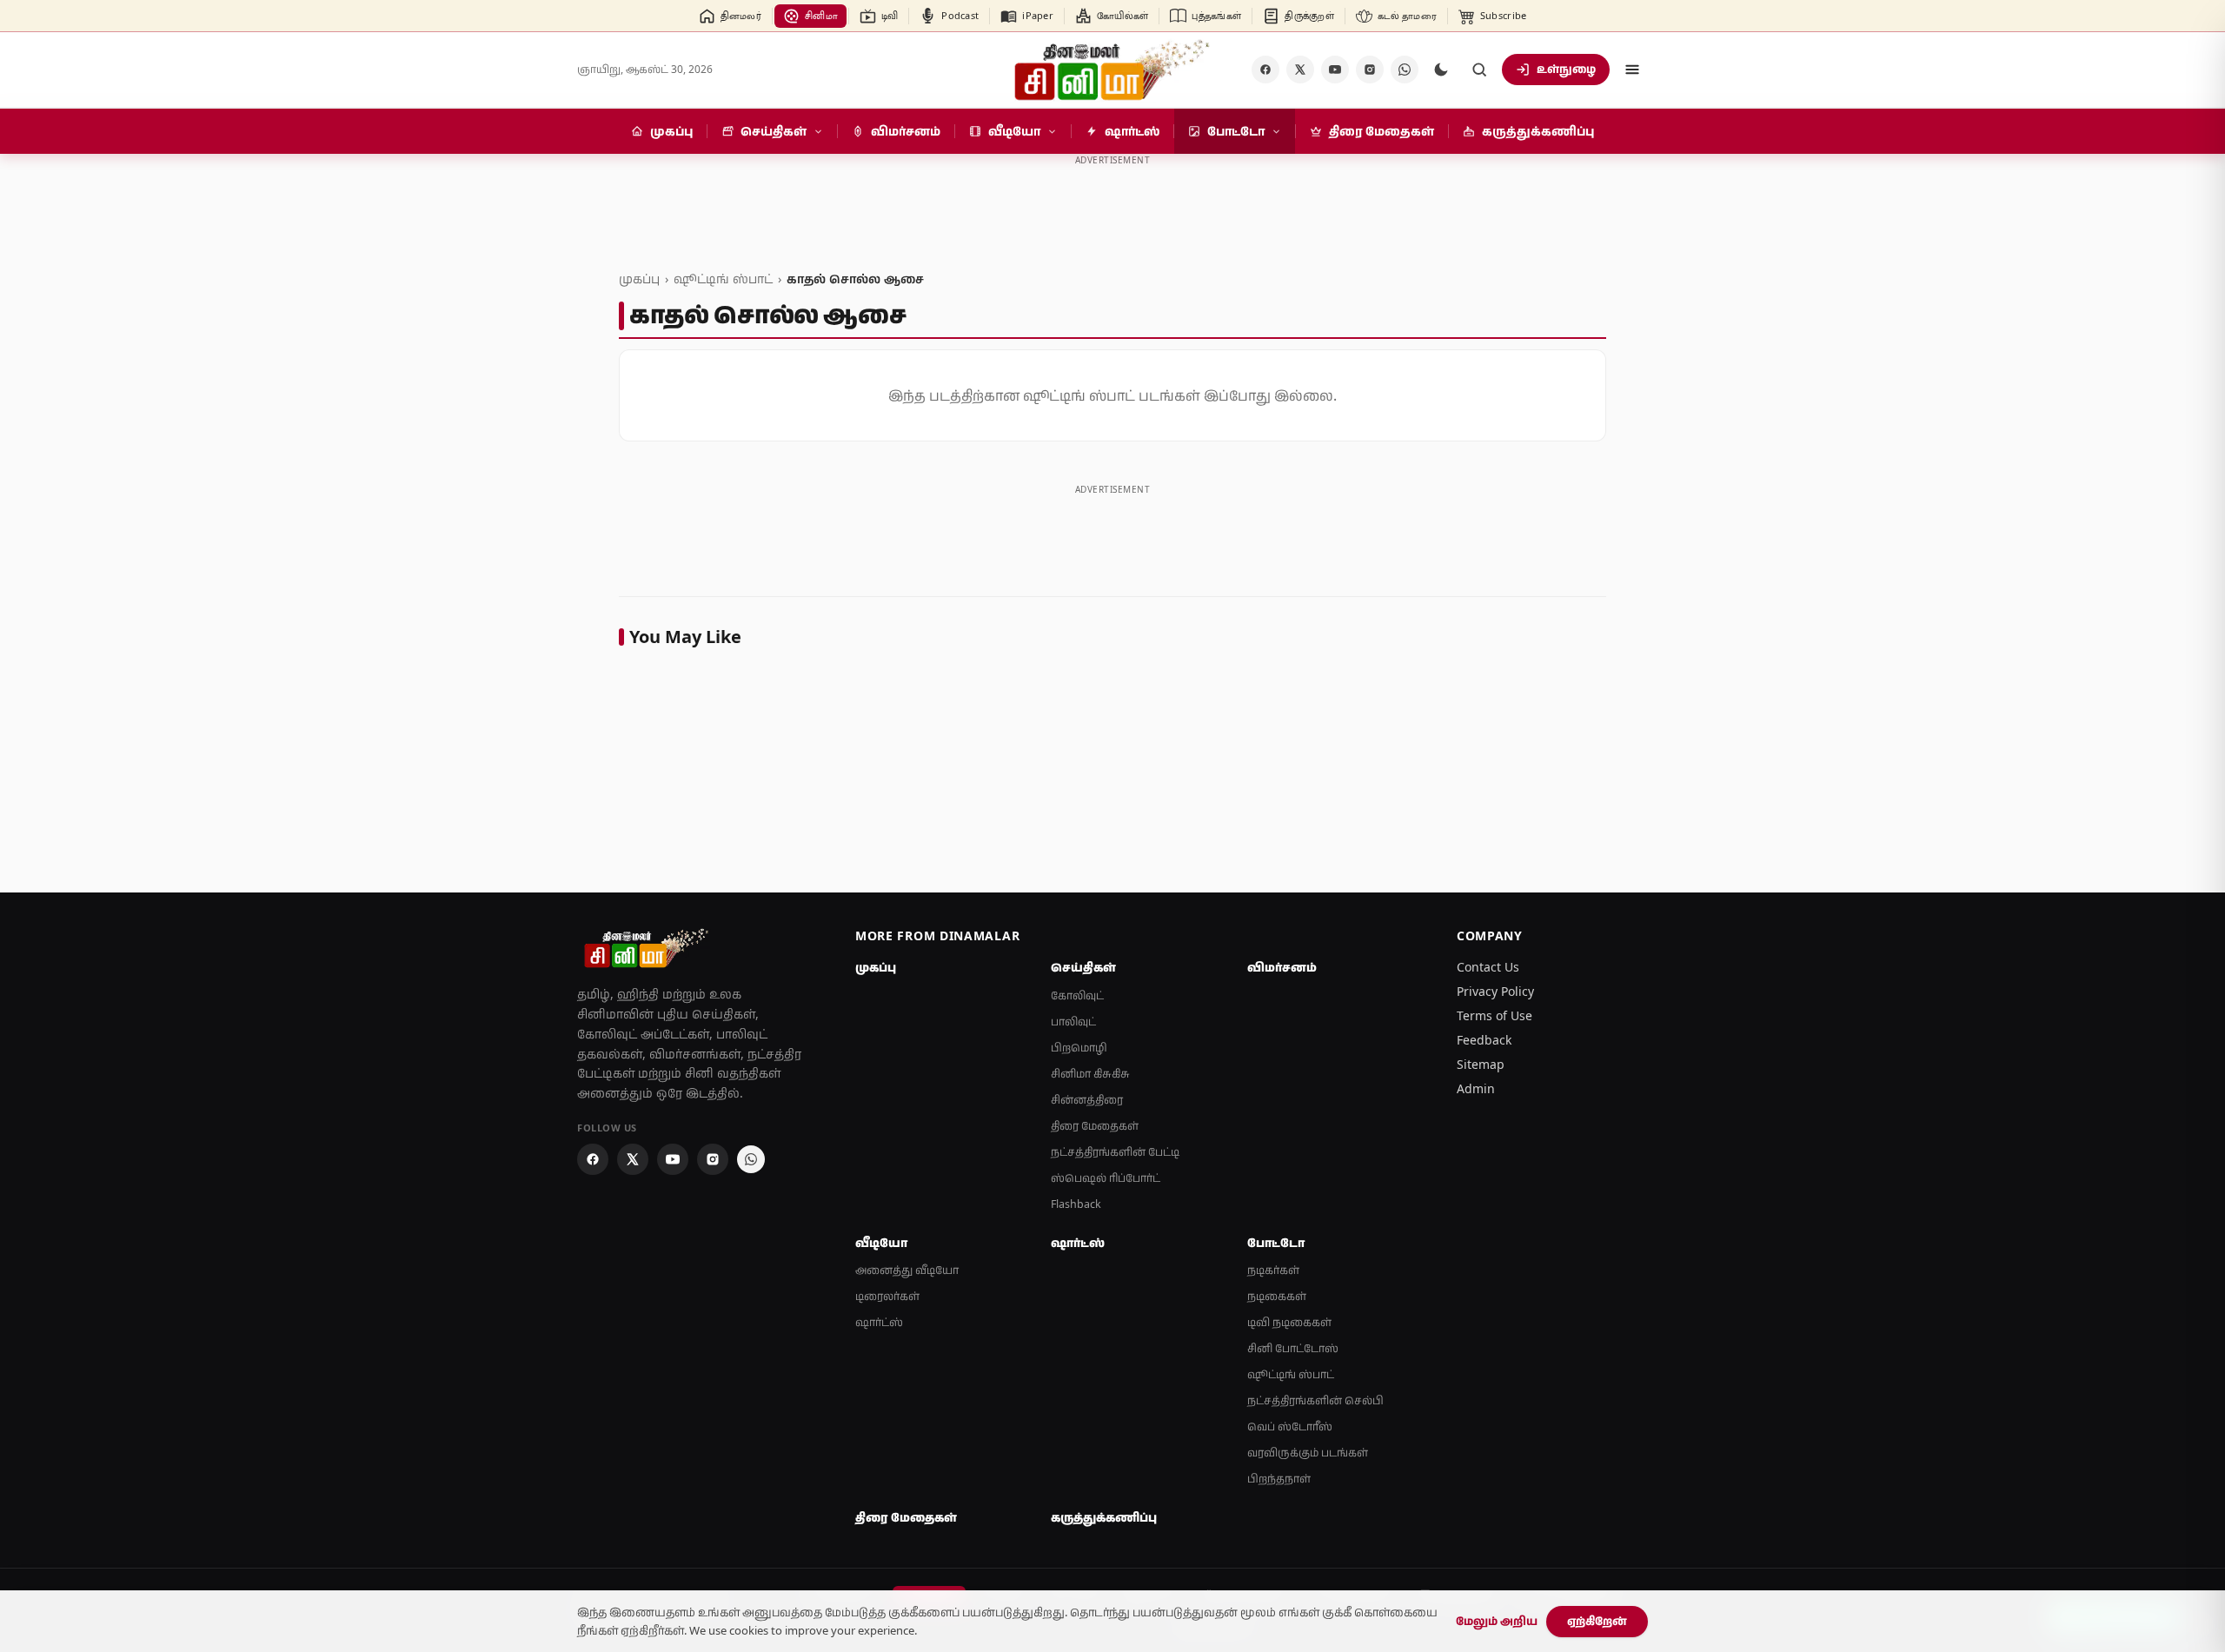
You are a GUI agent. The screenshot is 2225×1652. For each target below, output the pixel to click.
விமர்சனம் (1282, 967)
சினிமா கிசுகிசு (1090, 1074)
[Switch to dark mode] (1441, 70)
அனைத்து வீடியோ (907, 1270)
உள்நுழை (1566, 69)
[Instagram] (1370, 70)
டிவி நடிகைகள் (1289, 1322)
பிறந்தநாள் (1279, 1479)
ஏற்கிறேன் (1597, 1621)
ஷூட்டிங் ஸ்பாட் (723, 279)
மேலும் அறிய (1497, 1621)
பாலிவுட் (1073, 1022)
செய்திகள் (1083, 967)
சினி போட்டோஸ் (1293, 1348)
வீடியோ (881, 1243)
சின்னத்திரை (1087, 1100)
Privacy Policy (1495, 991)
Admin (1476, 1088)
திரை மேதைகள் (1095, 1126)
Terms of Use (1494, 1015)
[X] (1300, 70)
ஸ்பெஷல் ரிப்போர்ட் (1106, 1178)
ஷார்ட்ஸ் (879, 1322)
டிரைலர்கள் (887, 1296)
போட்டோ (1276, 1243)
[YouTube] (1335, 70)
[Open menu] (1632, 70)
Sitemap (1481, 1064)
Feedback (1484, 1040)
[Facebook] (1265, 70)
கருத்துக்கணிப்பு (1104, 1517)
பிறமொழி (1079, 1048)
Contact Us (1488, 967)
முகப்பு (639, 279)
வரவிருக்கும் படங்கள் (1308, 1453)
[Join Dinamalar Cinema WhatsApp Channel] (1405, 70)
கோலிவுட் (1077, 995)
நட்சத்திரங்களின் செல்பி (1315, 1400)
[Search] (1479, 70)
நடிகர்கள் (1273, 1270)
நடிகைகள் (1277, 1296)
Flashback (1076, 1204)
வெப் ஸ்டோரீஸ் (1290, 1426)
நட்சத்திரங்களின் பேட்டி (1115, 1152)
